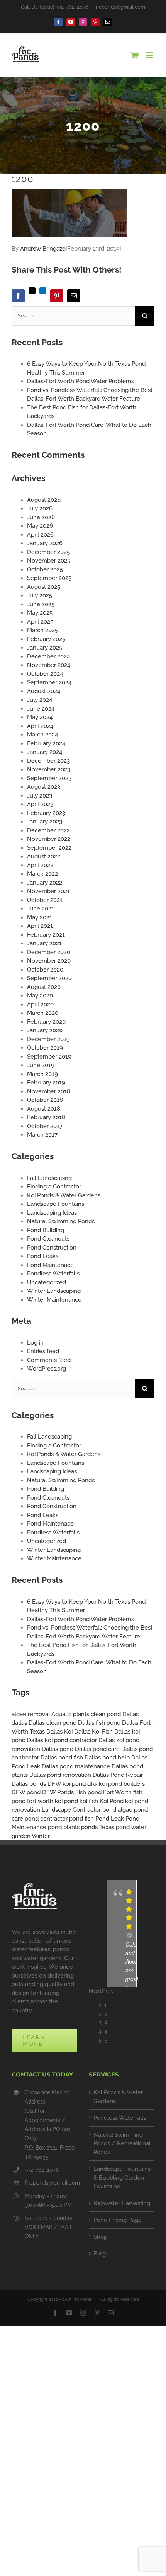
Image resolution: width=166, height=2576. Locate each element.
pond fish (81, 1819)
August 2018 (44, 1109)
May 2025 (40, 613)
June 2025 (41, 604)
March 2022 (42, 874)
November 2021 (48, 891)
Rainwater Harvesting (122, 2203)
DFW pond (26, 1792)
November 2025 (49, 561)
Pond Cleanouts (48, 1239)
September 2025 (49, 578)
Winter (41, 1836)
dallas (19, 1723)
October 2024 (45, 674)
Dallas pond (58, 1749)
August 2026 (44, 500)
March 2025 (42, 630)
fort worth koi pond (53, 1801)
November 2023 (49, 769)
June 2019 (41, 1065)
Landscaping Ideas (52, 1213)
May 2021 (40, 917)
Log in (35, 1343)
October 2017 (45, 1126)
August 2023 (44, 787)
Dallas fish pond (99, 1723)
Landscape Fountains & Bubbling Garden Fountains (122, 2178)
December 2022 (48, 830)
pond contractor (46, 1819)
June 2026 (41, 517)
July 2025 (40, 595)
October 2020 (45, 970)
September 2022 (49, 848)
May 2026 (40, 526)
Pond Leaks (43, 1256)
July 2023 (40, 796)
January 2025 (45, 648)
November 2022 (49, 839)
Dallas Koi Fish (93, 1732)
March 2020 (43, 1013)
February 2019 (46, 1083)
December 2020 (49, 952)
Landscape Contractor (71, 1810)
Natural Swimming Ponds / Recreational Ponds (122, 2144)
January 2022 (45, 883)
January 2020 (45, 1030)
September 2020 (49, 978)
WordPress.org (47, 1369)
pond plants (64, 1827)
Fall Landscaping (49, 1178)
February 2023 (46, 813)
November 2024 (49, 665)
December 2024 (48, 656)
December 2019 (48, 1039)
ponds (89, 1827)
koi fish (89, 1801)
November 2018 (49, 1091)
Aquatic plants (70, 1714)
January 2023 (45, 822)
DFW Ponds (58, 1792)
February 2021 (46, 935)
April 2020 (40, 1004)
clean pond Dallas (115, 1714)
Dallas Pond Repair (118, 1775)
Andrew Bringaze (43, 249)
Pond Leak (110, 1819)
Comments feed (49, 1360)
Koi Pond (112, 1801)
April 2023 (40, 804)
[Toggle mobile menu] (150, 55)
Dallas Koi (59, 1732)
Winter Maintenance (54, 1300)
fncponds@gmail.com (120, 7)
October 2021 (45, 900)
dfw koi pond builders (116, 1784)
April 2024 (40, 726)
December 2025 (48, 552)
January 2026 (45, 543)
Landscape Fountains (56, 1204)
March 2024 (42, 735)
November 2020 (49, 961)
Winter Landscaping (54, 1291)
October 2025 (45, 569)
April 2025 (40, 622)
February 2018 (46, 1117)
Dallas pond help (107, 1758)
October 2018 (45, 1100)
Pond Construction (52, 1248)
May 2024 (40, 717)
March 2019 (42, 1074)
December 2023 (48, 761)
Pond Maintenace (50, 1265)
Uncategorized (47, 1282)
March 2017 (42, 1135)
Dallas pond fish (62, 1758)
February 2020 (46, 1022)
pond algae (117, 1810)
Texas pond (114, 1827)
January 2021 (44, 943)
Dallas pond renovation (60, 1775)
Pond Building (46, 1230)
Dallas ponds (29, 1784)
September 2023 (49, 778)
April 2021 (40, 926)
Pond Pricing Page (118, 2220)
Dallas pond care (97, 1749)
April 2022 (40, 865)
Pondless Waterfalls (53, 1274)
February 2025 (46, 639)
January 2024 (45, 752)
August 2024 (44, 691)
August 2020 (44, 987)
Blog (100, 2254)
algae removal (31, 1714)
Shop (100, 2237)
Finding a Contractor (54, 1187)
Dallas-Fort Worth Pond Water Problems (80, 381)
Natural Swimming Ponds (61, 1221)
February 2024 (46, 743)
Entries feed (43, 1351)
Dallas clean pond (53, 1723)
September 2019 (49, 1057)
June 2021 (41, 909)
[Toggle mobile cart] (135, 55)
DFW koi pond (67, 1784)
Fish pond (88, 1792)
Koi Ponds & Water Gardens (64, 1195)
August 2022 (44, 856)
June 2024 (41, 709)
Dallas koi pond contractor (62, 1740)
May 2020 (40, 996)
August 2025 (44, 587)
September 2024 (49, 682)
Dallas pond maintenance (76, 1766)
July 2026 (40, 508)
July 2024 (40, 700)
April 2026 (40, 535)
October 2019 (45, 1048)
